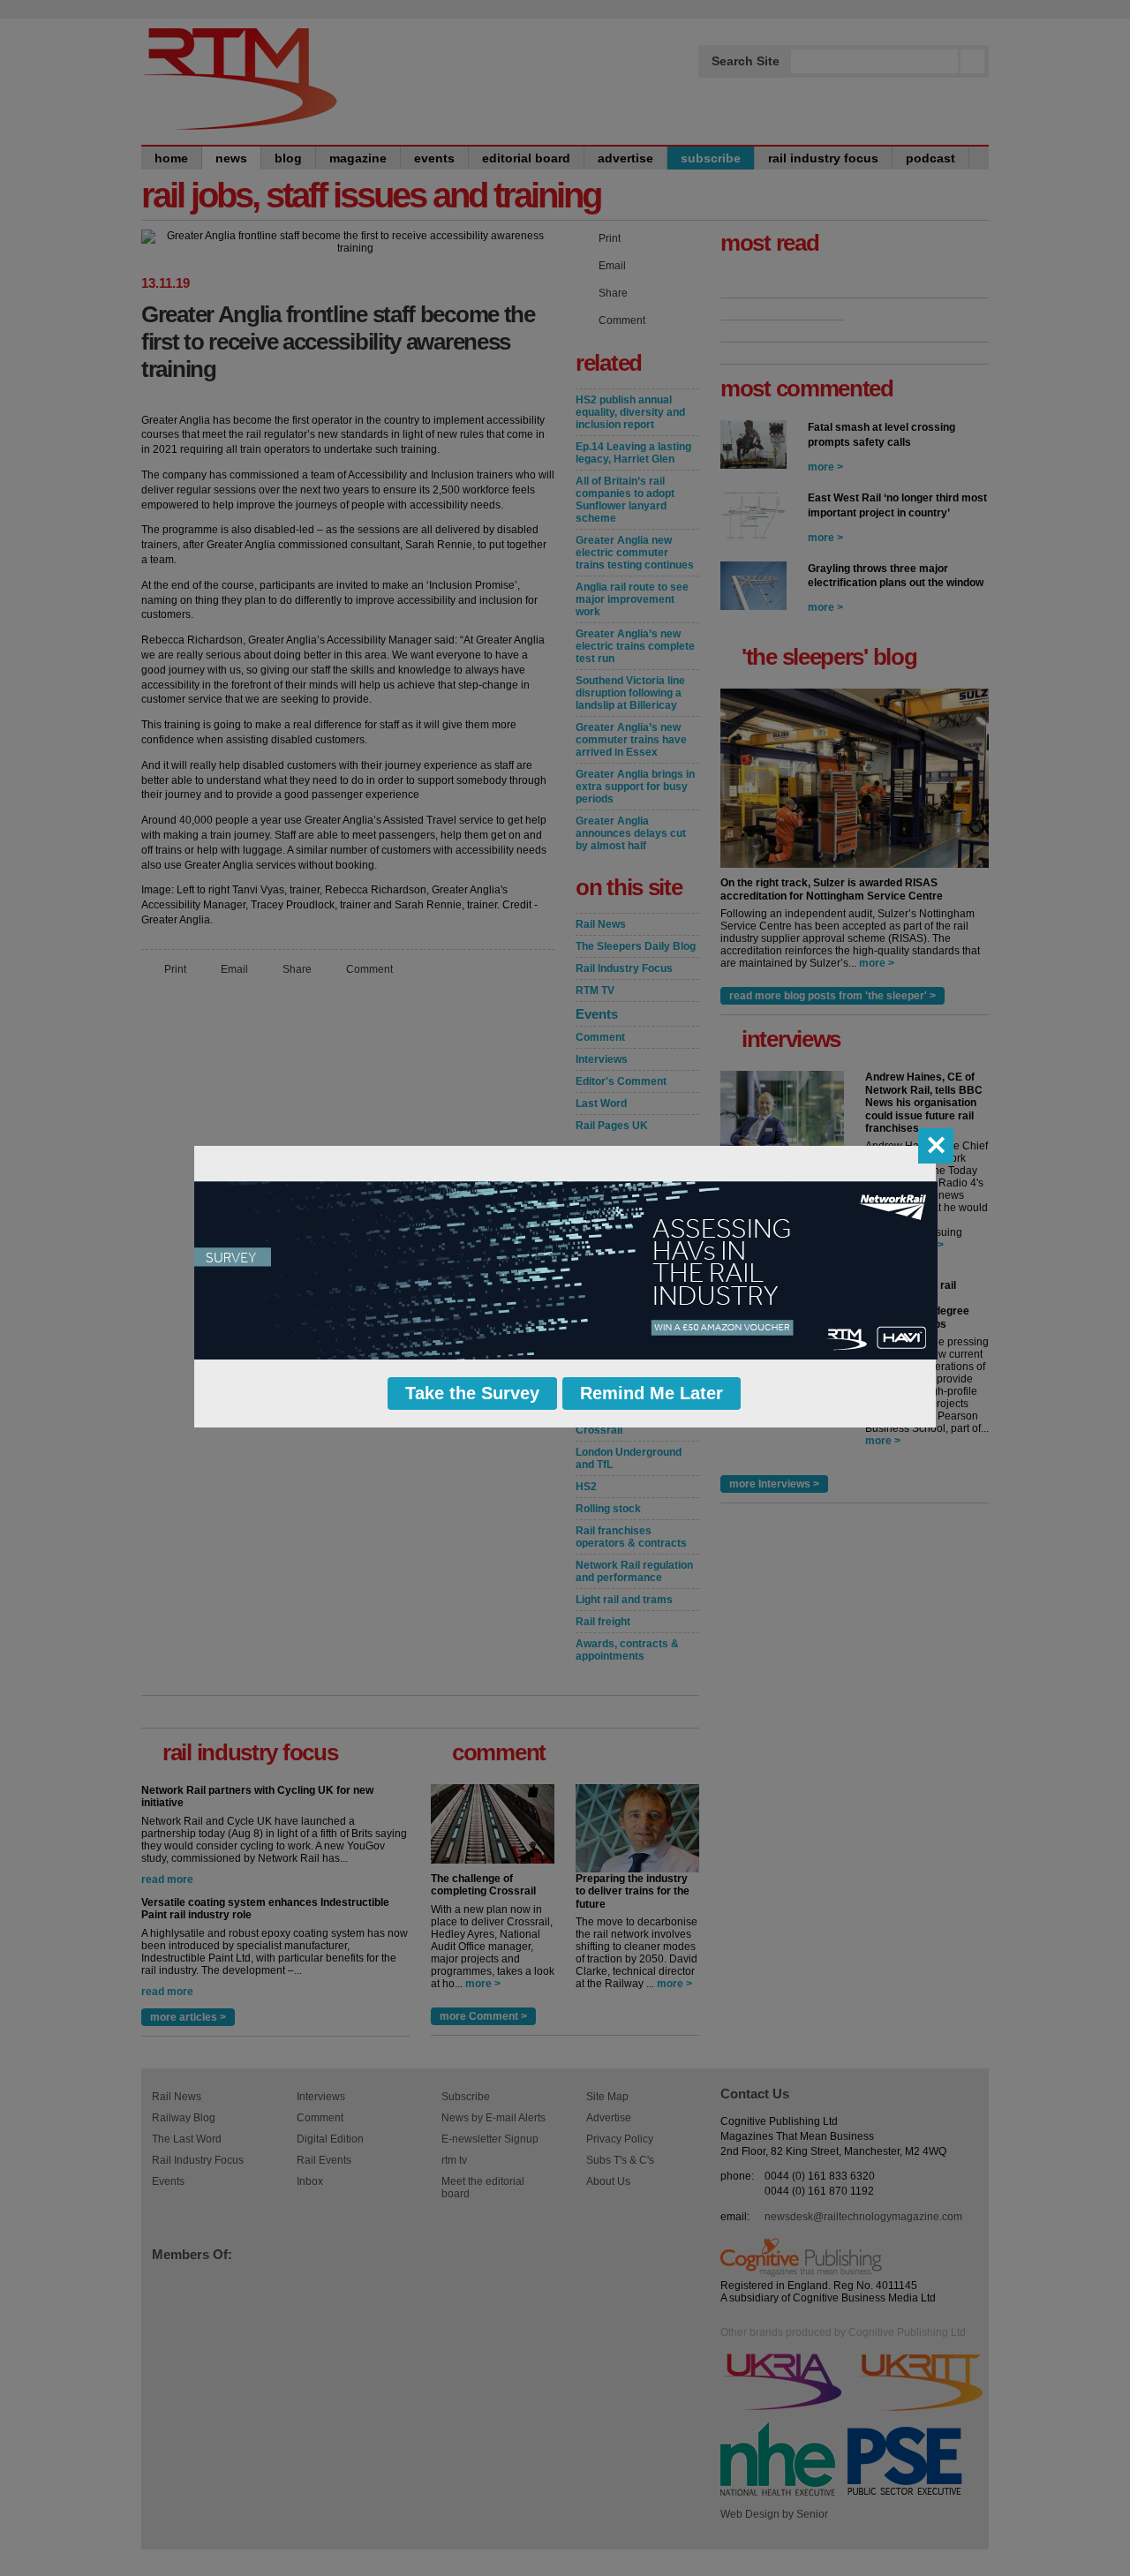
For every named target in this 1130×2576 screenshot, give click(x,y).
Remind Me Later (652, 1393)
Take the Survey (472, 1393)
